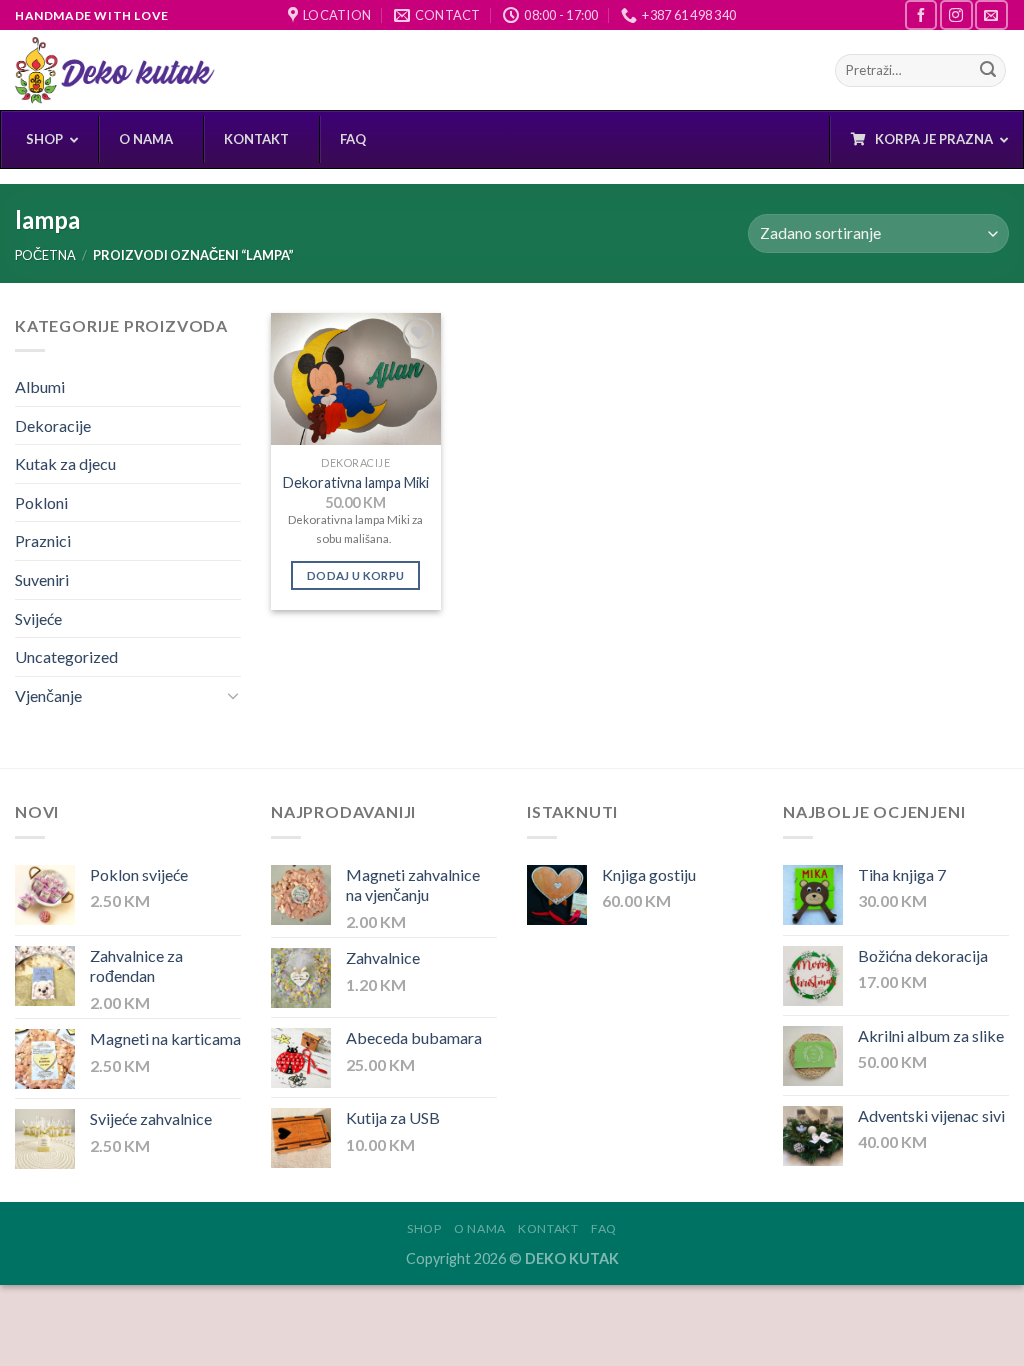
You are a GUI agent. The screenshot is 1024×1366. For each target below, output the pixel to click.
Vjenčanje (48, 695)
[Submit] (988, 71)
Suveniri (42, 579)
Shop (424, 1228)
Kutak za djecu (65, 463)
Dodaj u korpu (356, 575)
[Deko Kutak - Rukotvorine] (115, 70)
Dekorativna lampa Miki (356, 482)
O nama (480, 1228)
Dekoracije (53, 425)
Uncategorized (66, 656)
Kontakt (548, 1228)
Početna (45, 255)
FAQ (604, 1228)
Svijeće (38, 618)
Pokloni (41, 502)
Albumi (40, 386)
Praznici (43, 540)
